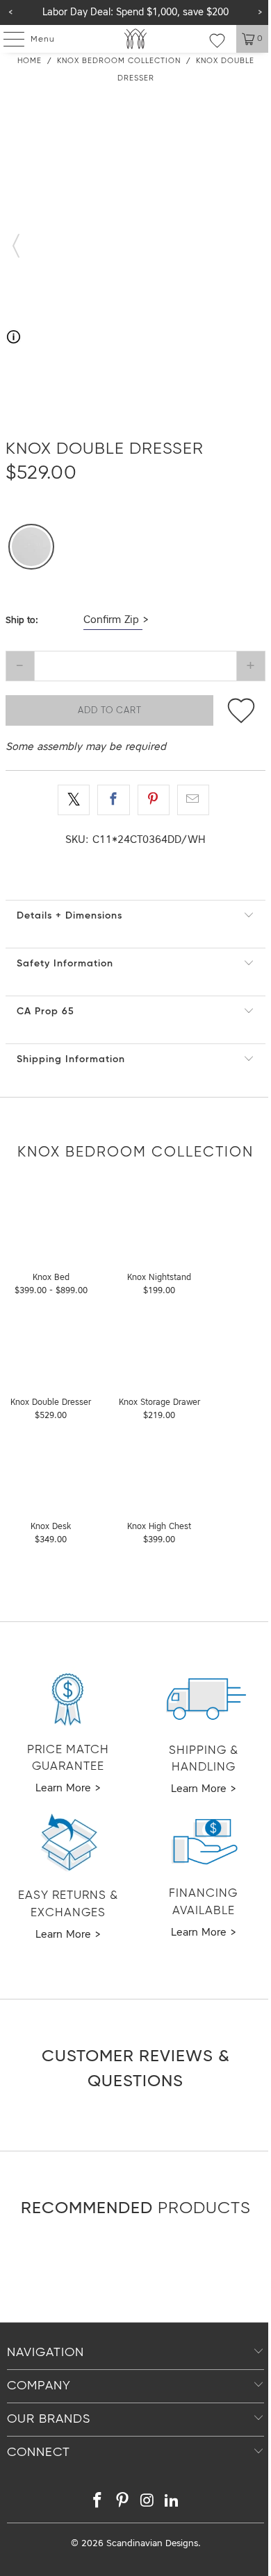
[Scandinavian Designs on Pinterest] (122, 2503)
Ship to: (22, 621)
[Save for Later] (241, 710)
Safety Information (65, 964)
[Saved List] (217, 40)
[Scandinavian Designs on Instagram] (147, 2503)
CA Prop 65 (46, 1012)
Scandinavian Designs (152, 2544)
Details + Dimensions (69, 916)
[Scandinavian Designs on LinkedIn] (172, 2503)
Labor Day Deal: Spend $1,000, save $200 (135, 12)
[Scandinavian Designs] (136, 39)
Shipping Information (71, 1059)
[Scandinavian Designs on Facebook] (98, 2503)
